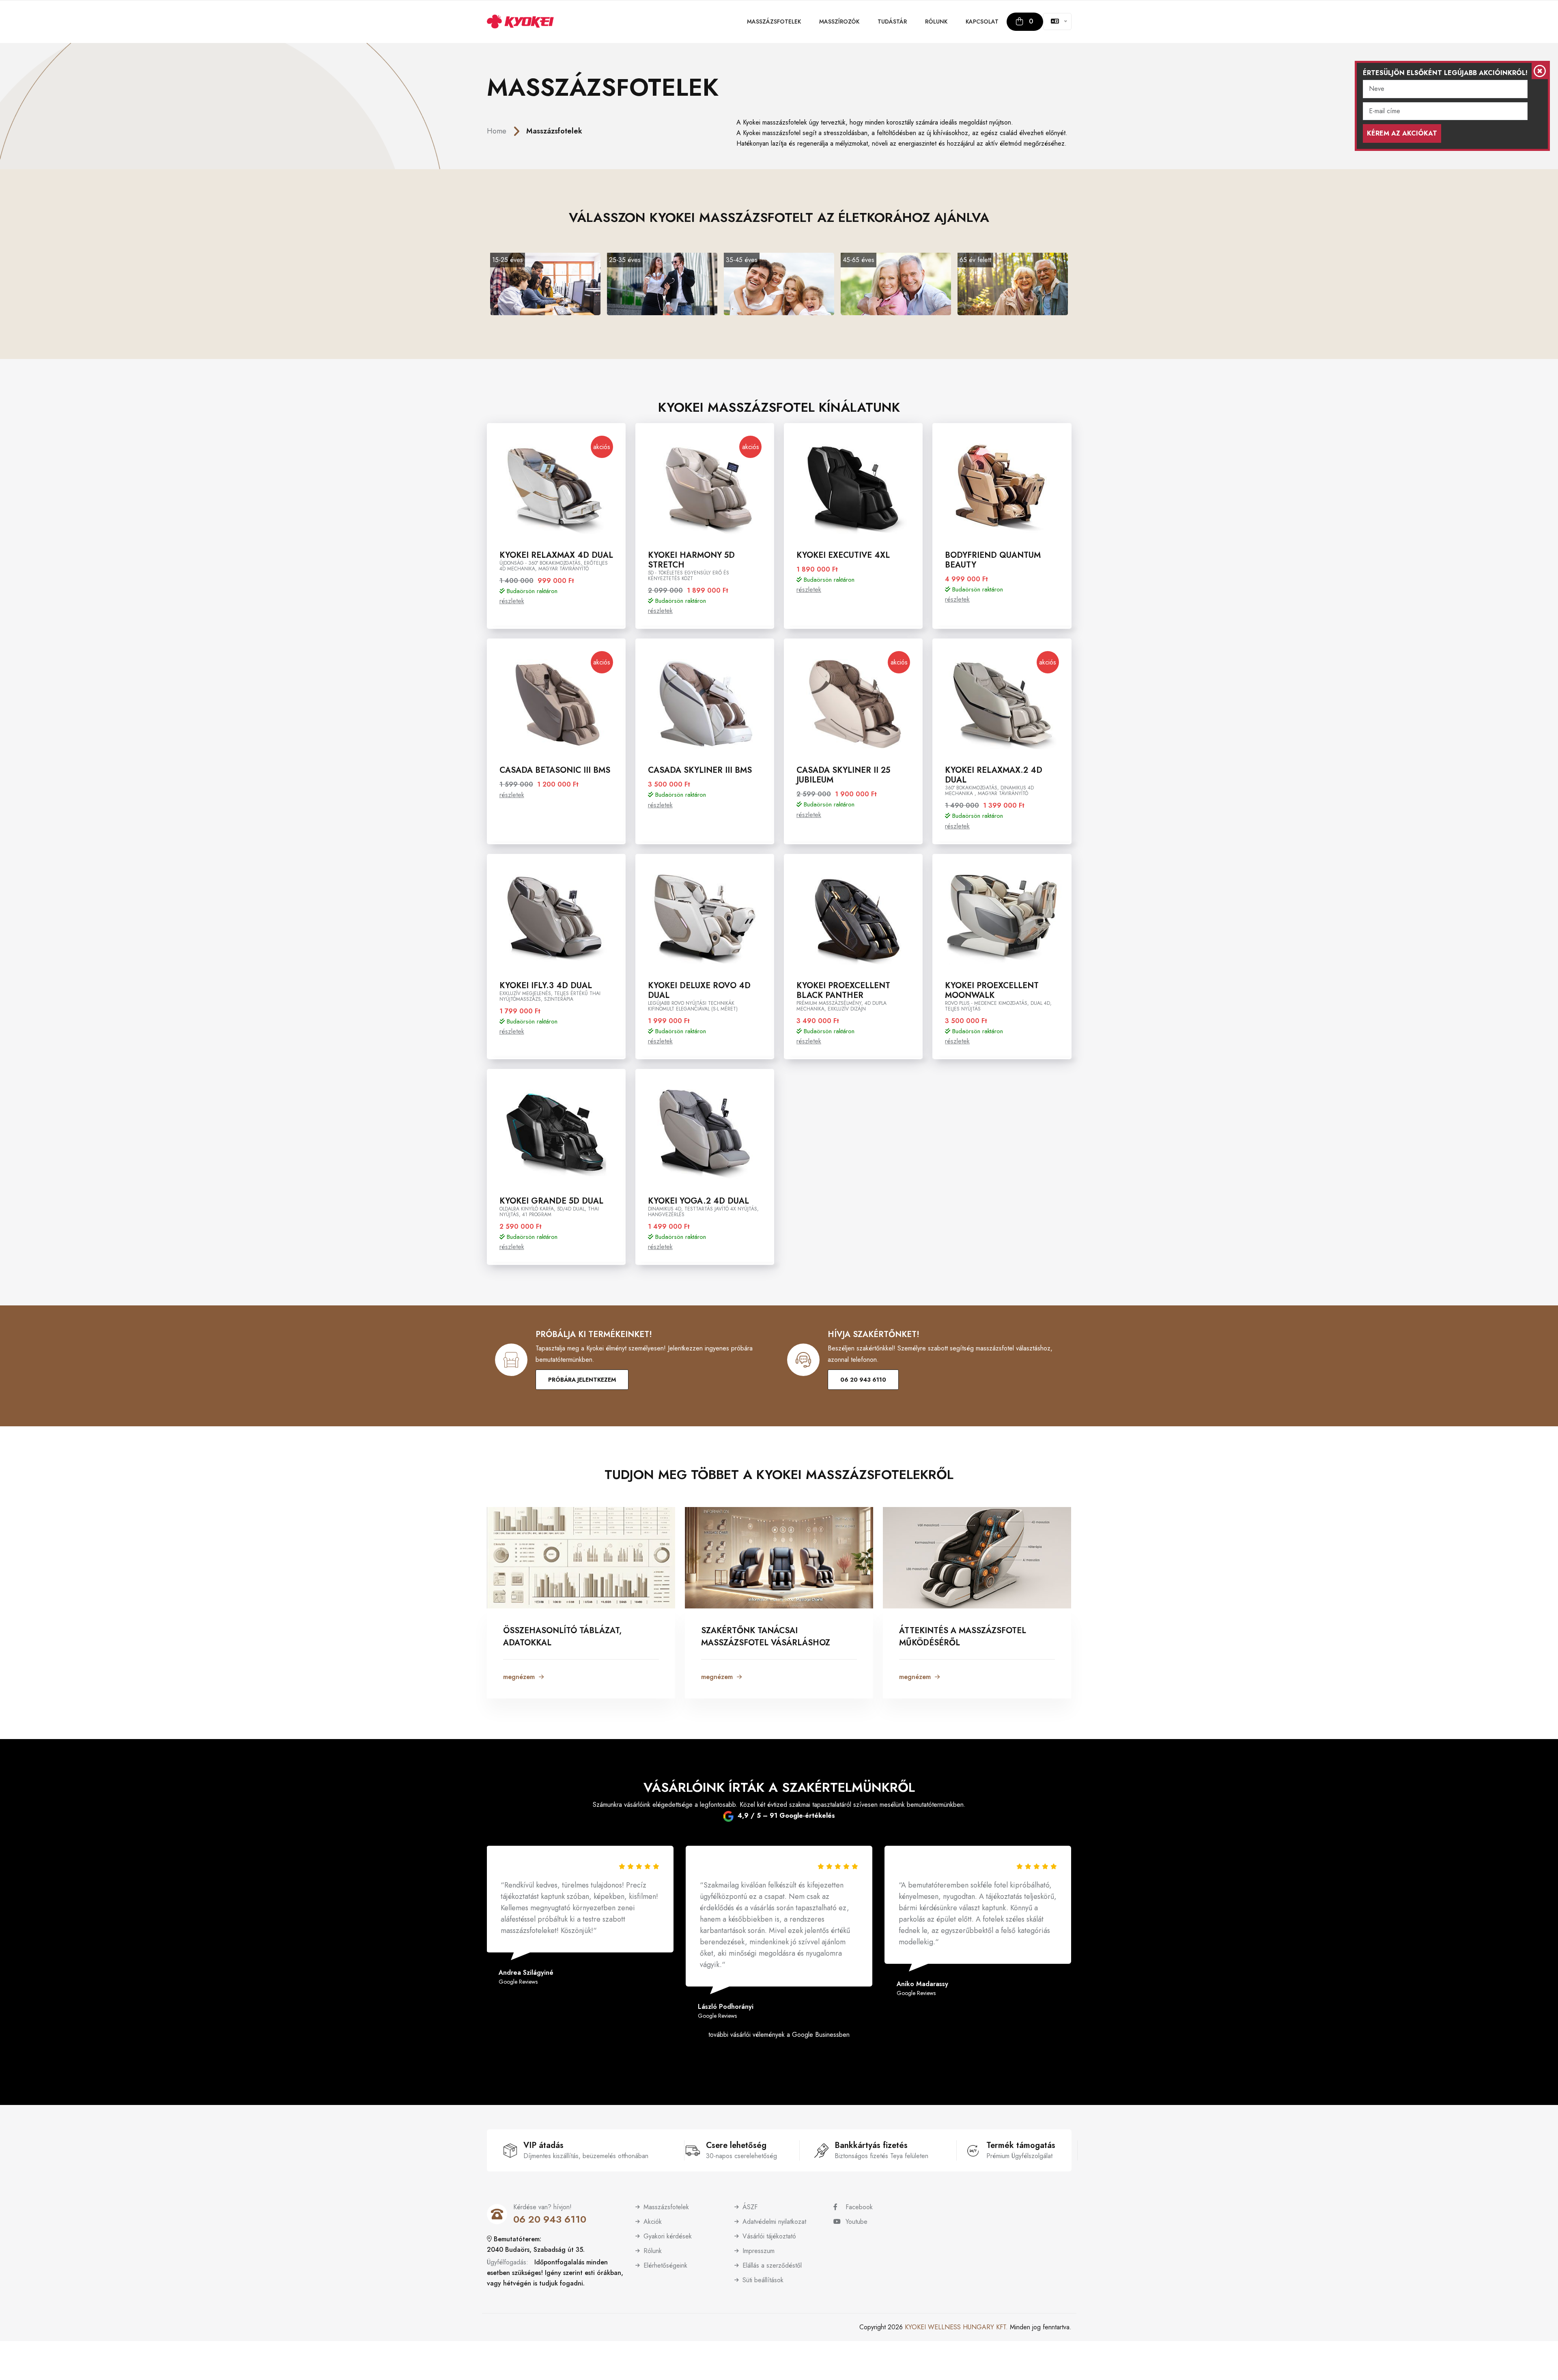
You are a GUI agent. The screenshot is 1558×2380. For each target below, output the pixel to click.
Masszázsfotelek (774, 21)
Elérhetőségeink (665, 2265)
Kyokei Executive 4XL (843, 555)
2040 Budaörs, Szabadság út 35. (536, 2250)
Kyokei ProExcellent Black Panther (843, 990)
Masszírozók (839, 21)
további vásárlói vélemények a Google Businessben (779, 2035)
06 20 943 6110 (863, 1380)
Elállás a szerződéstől (772, 2265)
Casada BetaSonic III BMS (555, 770)
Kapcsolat (982, 21)
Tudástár (892, 21)
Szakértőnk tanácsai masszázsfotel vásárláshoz (766, 1637)
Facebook (859, 2207)
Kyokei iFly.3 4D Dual (546, 986)
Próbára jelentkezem (582, 1380)
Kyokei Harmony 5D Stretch (691, 560)
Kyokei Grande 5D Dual (551, 1201)
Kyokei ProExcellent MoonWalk (992, 990)
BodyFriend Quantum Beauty (993, 560)
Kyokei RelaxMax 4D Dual (556, 555)
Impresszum (759, 2251)
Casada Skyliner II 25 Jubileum (843, 775)
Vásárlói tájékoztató (769, 2236)
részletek (512, 601)
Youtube (856, 2222)
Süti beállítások (763, 2280)
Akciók (653, 2222)
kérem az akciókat (1402, 133)
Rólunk (936, 21)
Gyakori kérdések (668, 2236)
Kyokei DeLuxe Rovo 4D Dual (699, 990)
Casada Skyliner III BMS (700, 770)
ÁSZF (750, 2207)
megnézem (519, 1677)
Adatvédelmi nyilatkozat (774, 2222)
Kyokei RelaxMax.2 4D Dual (994, 775)
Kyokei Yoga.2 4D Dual (698, 1201)
